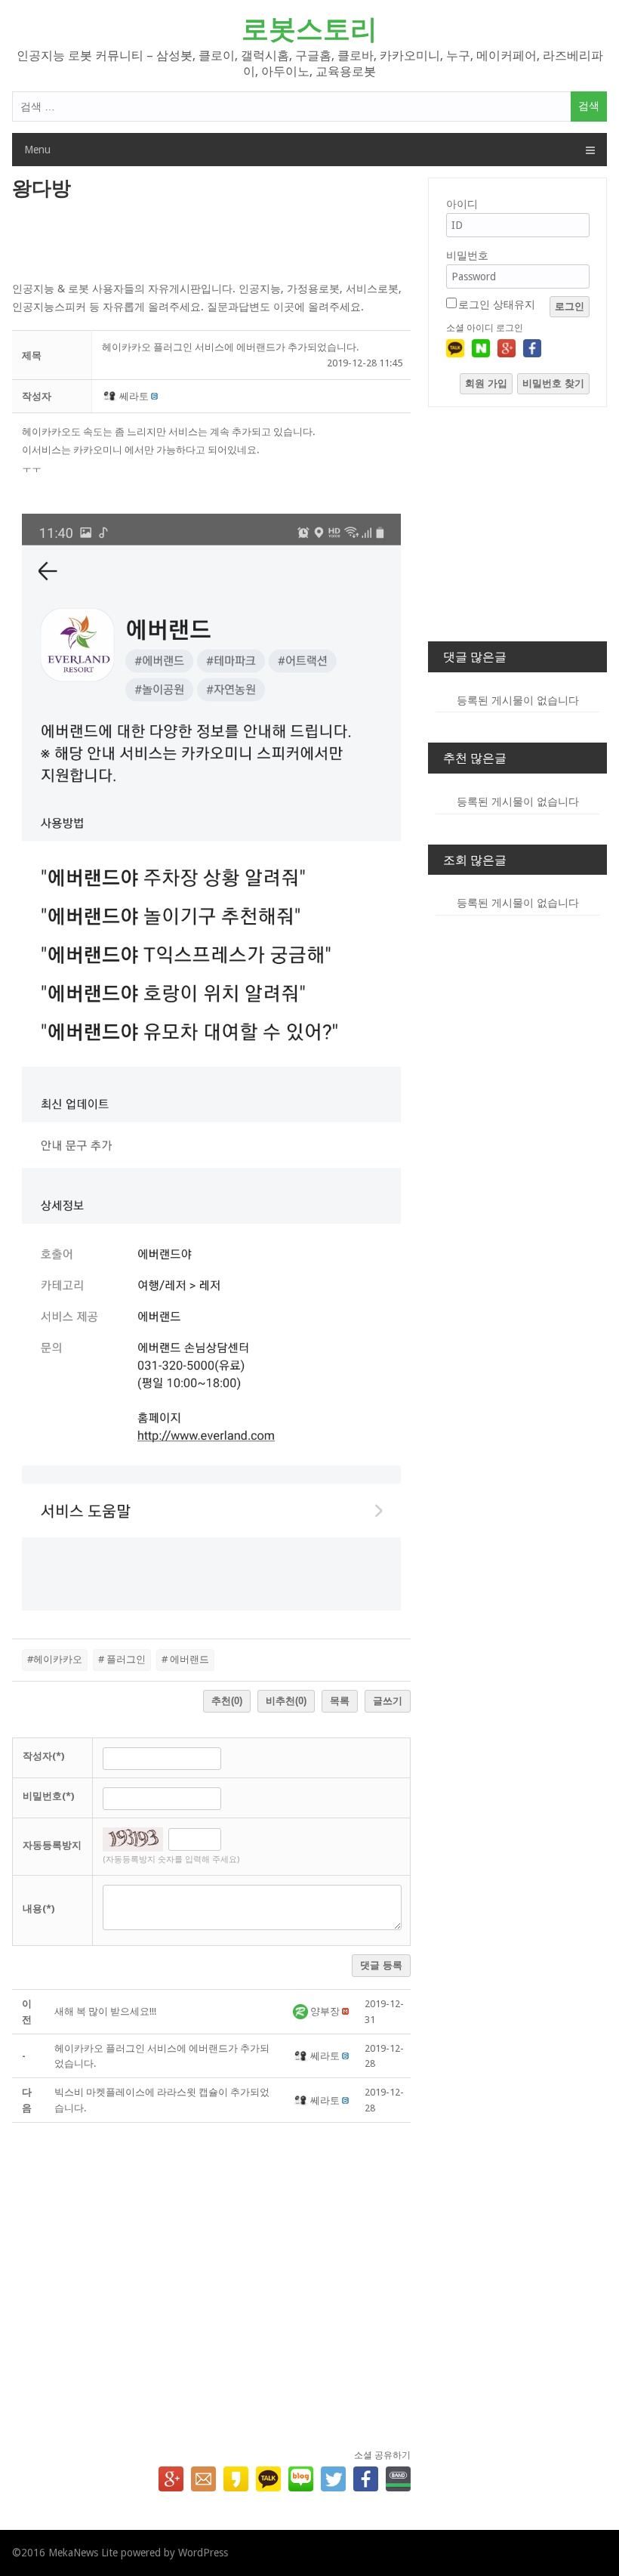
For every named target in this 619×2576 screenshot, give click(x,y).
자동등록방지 (52, 1845)
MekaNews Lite (83, 2553)
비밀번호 (467, 255)
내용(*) (38, 1909)
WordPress (203, 2553)
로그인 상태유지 (497, 304)
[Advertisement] (212, 242)
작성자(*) (43, 1756)
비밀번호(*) (48, 1796)
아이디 (462, 204)
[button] (111, 396)
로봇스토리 (309, 29)
